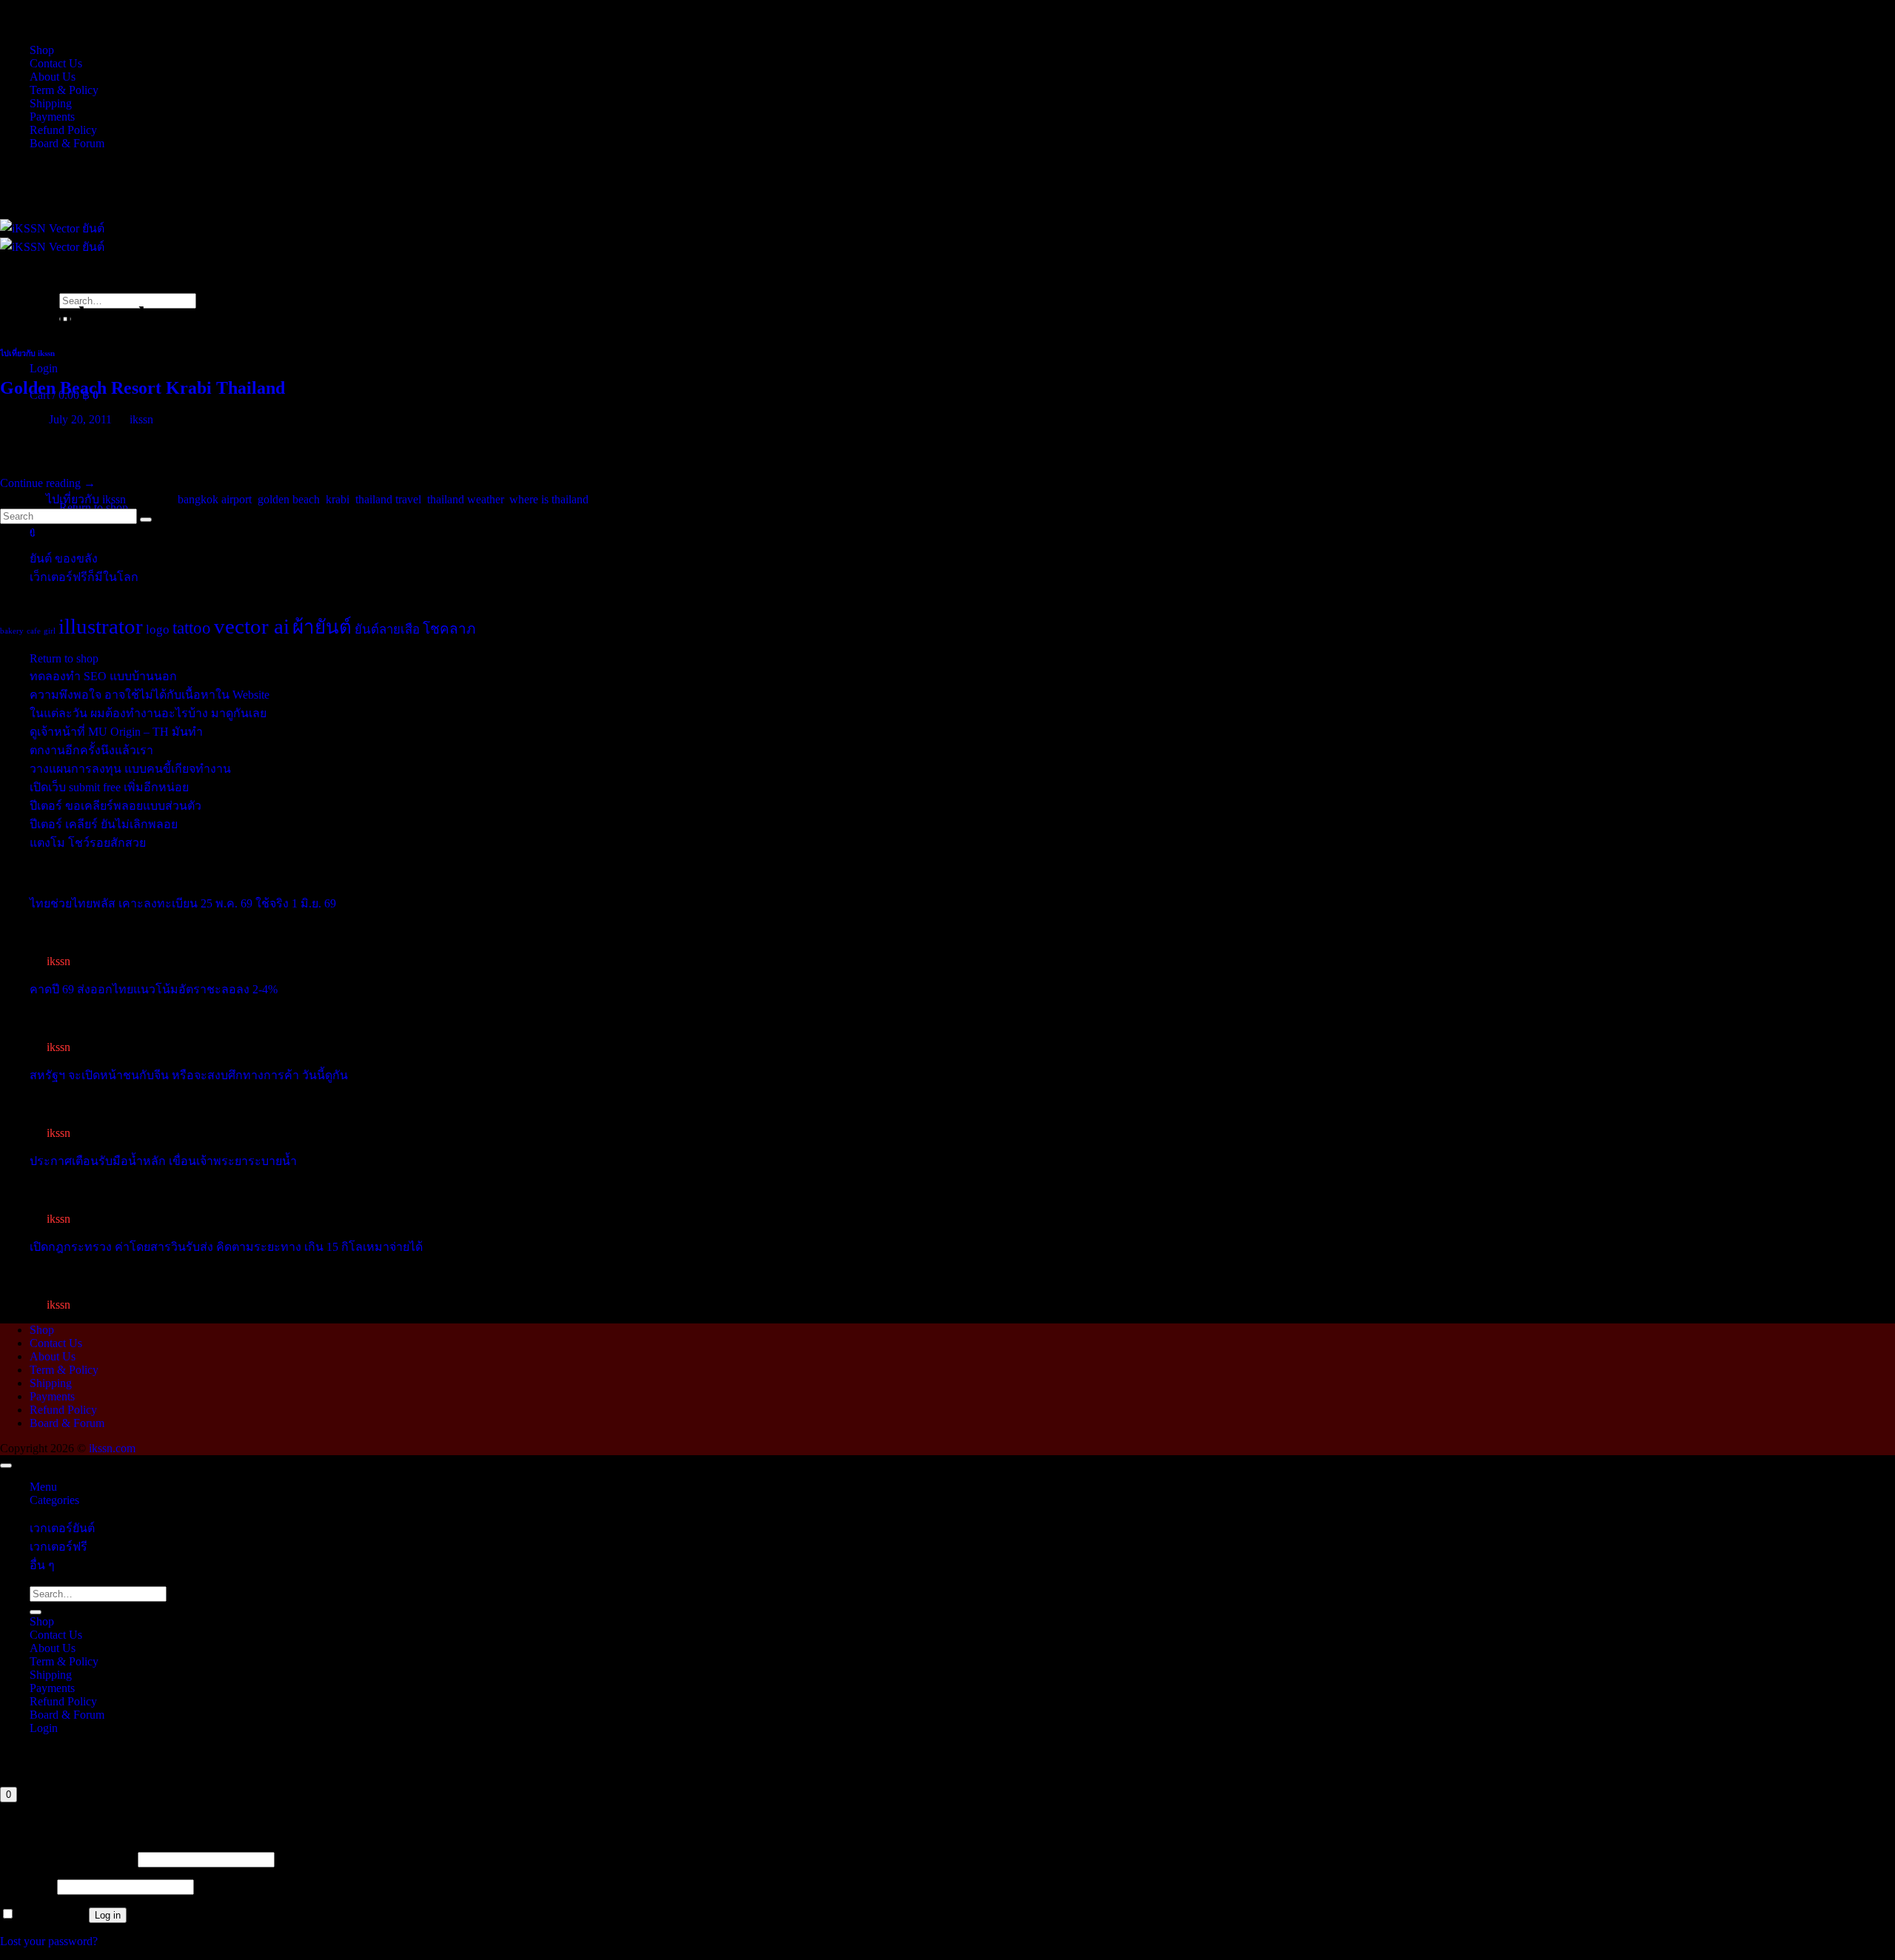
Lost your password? (49, 1941)
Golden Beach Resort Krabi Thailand (142, 388)
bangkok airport (215, 499)
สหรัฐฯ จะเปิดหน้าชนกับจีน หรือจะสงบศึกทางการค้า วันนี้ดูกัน (189, 1075)
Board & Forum (67, 143)
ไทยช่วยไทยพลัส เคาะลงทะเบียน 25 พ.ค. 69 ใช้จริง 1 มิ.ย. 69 (183, 903)
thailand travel (388, 499)
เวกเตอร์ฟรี (58, 1547)
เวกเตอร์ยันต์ (62, 1528)
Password (27, 1886)
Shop (42, 50)
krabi (338, 499)
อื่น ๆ (42, 1565)
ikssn (141, 419)
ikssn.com (112, 1448)
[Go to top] (6, 1466)
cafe (34, 631)
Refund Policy (63, 130)
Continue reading (48, 483)
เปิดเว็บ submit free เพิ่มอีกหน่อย (109, 787)
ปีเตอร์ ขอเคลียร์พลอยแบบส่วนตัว (115, 806)
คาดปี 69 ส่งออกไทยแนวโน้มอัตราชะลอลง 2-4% (154, 989)
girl (50, 631)
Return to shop (64, 658)
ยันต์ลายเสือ (387, 630)
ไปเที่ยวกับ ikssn (27, 353)
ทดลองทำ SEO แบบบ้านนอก (103, 676)
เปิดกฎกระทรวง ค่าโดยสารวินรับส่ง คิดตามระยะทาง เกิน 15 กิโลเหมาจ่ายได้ (226, 1247)
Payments (52, 117)
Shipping (51, 103)
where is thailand (549, 499)
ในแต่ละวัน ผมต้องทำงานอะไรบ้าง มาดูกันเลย (148, 713)
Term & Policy (64, 90)
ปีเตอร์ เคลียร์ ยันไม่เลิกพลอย (104, 824)
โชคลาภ (449, 629)
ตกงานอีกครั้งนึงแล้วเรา (91, 750)
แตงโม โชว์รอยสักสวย (88, 843)
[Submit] (36, 1612)
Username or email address (67, 1859)
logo (158, 630)
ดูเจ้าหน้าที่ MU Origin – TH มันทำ (116, 732)
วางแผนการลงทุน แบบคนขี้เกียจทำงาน (130, 769)
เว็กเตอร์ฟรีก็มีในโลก (84, 577)
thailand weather (465, 499)
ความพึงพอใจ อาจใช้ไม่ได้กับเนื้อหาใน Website (150, 695)
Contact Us (56, 63)
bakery (12, 631)
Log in (108, 1915)
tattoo (192, 628)
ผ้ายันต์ (322, 627)
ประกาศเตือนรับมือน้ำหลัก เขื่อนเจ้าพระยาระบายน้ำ (163, 1161)
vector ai (252, 626)
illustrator (101, 626)
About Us (53, 77)
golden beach (289, 499)
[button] (44, 368)
